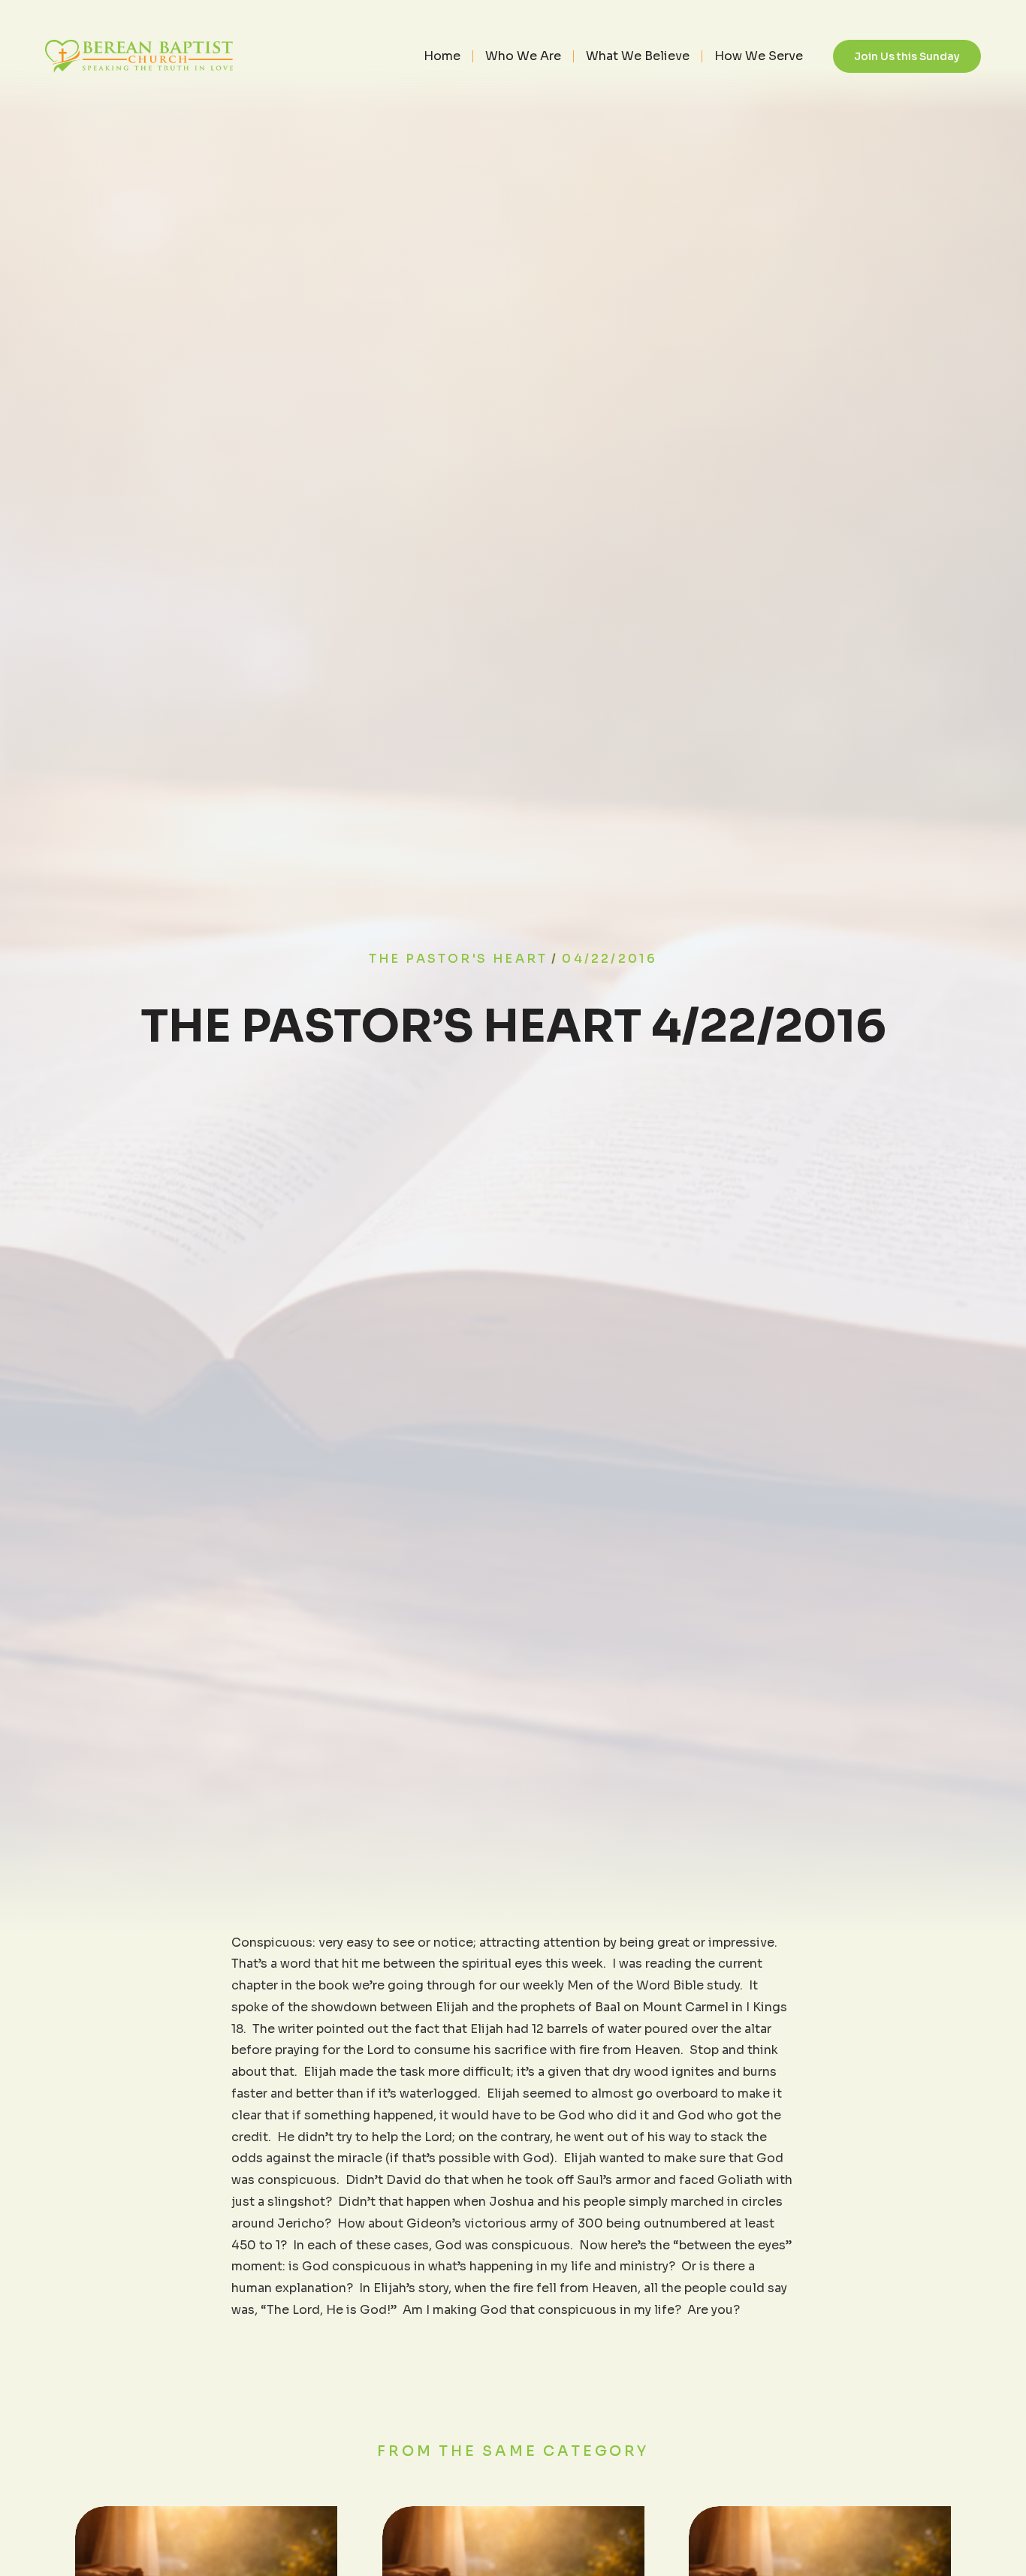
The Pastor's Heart (459, 959)
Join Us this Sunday (907, 56)
